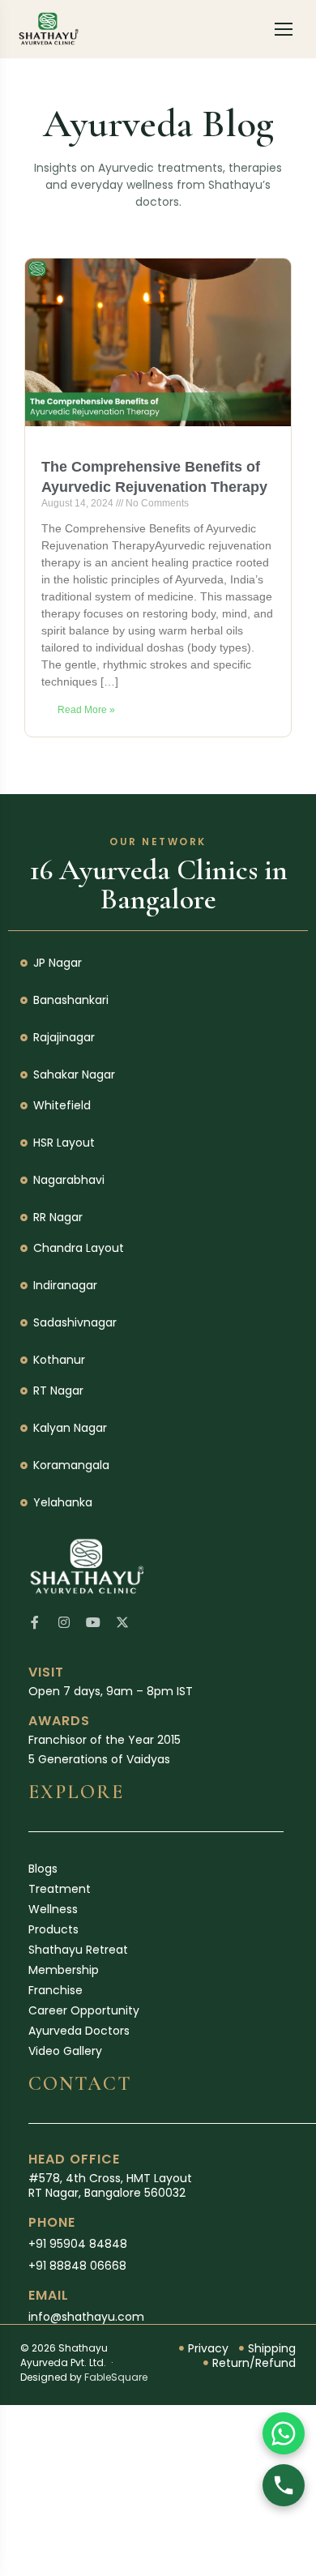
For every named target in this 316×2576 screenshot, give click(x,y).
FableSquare (116, 2377)
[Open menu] (284, 29)
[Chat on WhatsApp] (284, 2433)
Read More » (86, 710)
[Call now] (284, 2485)
